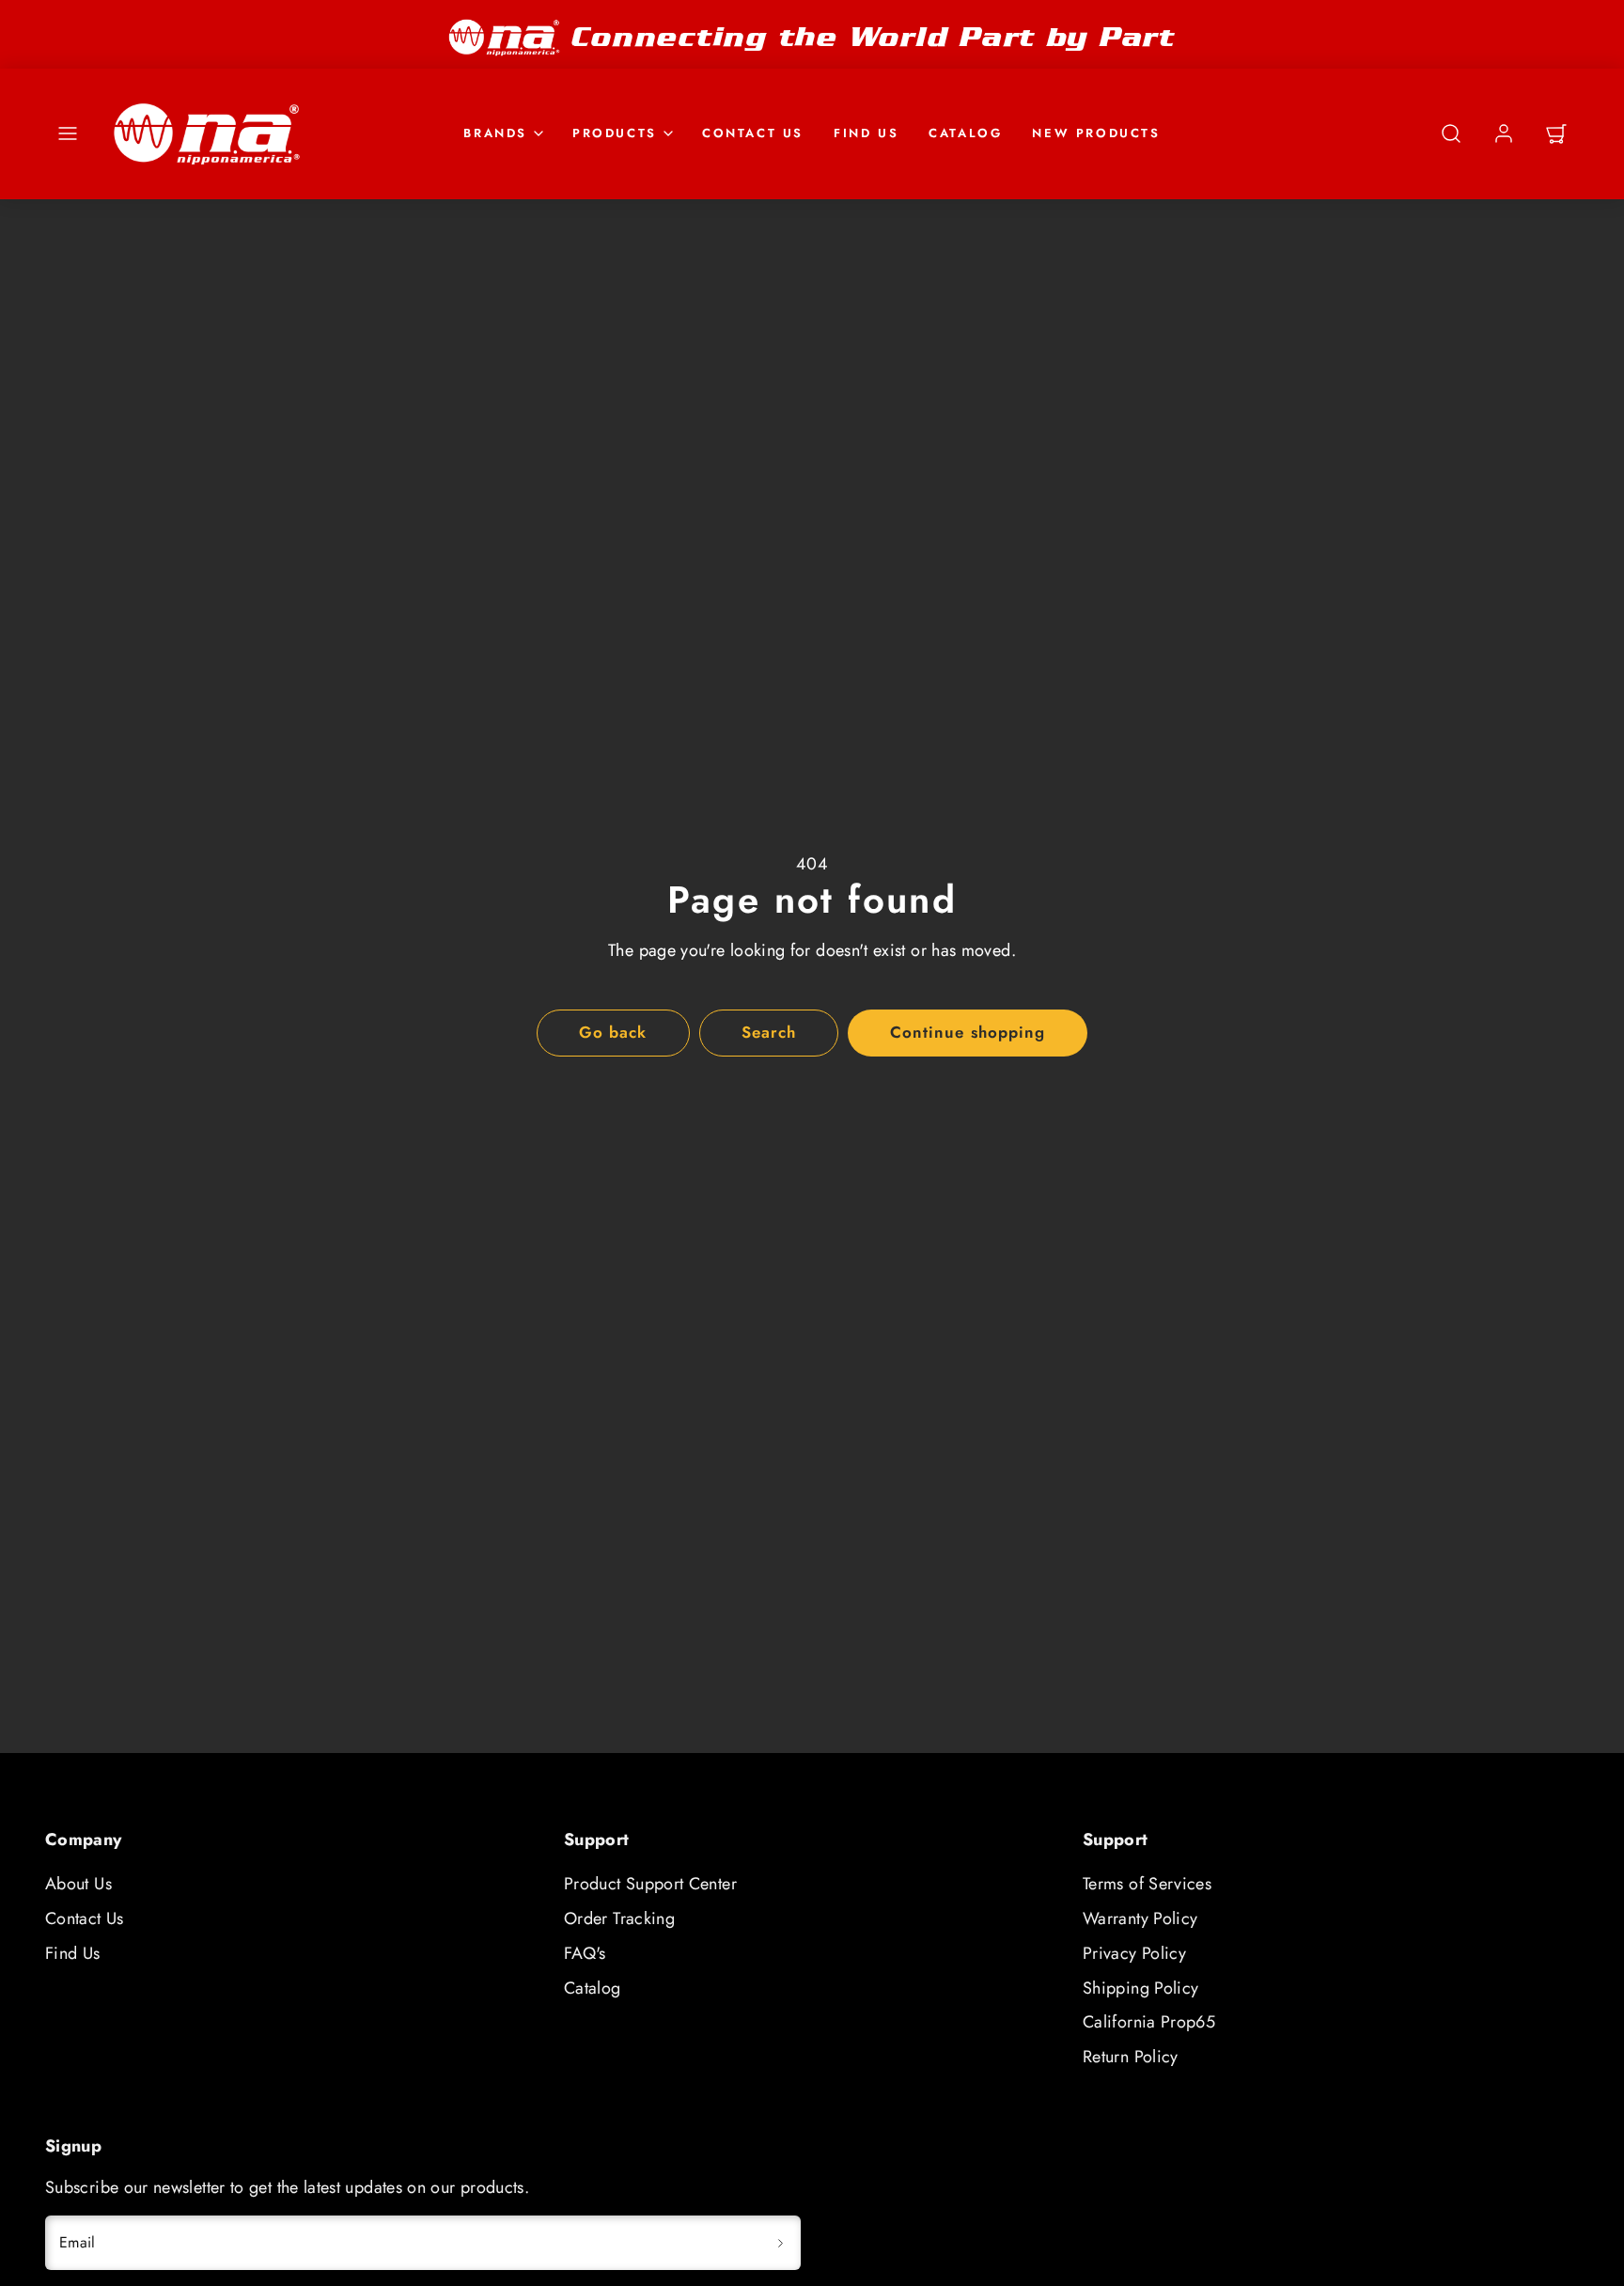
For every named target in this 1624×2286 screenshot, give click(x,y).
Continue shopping (967, 1032)
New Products (1096, 133)
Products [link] (615, 133)
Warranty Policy (1140, 1918)
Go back (613, 1032)
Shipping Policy (1140, 1988)
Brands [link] (495, 133)
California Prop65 (1149, 2022)
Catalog (965, 133)
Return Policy (1131, 2057)
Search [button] (769, 1032)
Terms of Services (1147, 1884)
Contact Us (753, 133)
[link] (1504, 133)
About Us (78, 1884)
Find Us (866, 133)
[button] (68, 133)
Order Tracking (619, 1918)
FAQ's (585, 1953)
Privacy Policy (1134, 1953)
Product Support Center (650, 1884)
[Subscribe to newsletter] (780, 2243)
